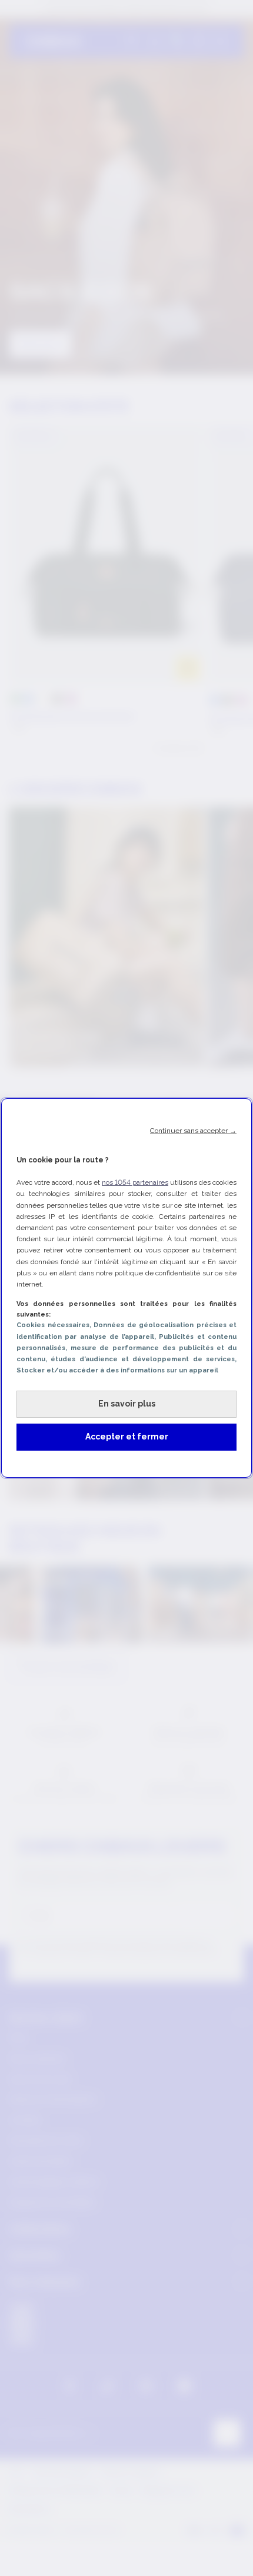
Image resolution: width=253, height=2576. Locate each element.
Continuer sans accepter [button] (193, 1131)
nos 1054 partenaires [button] (135, 1182)
